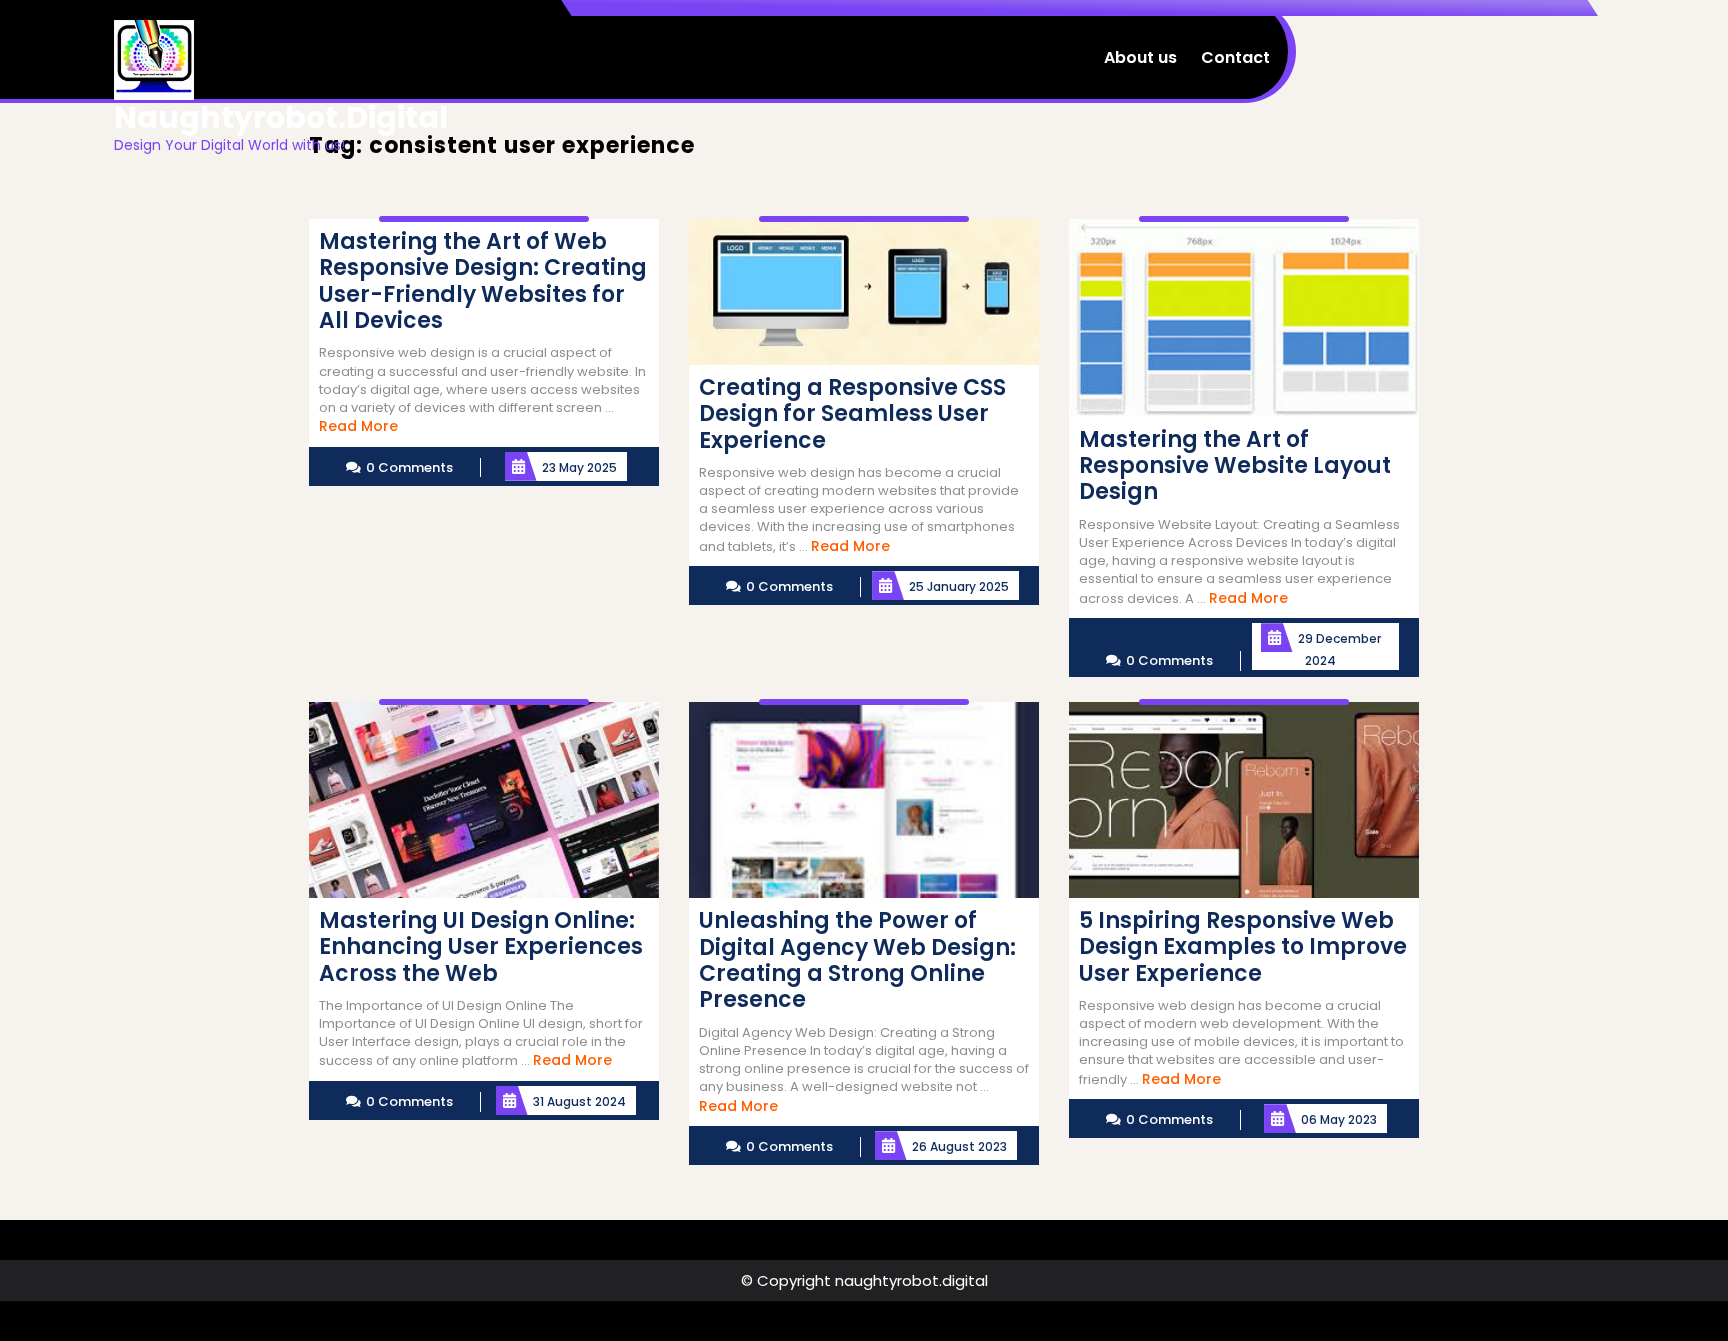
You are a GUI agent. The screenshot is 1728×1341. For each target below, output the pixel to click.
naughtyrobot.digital (281, 117)
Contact (1235, 57)
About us (1140, 57)
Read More (358, 426)
